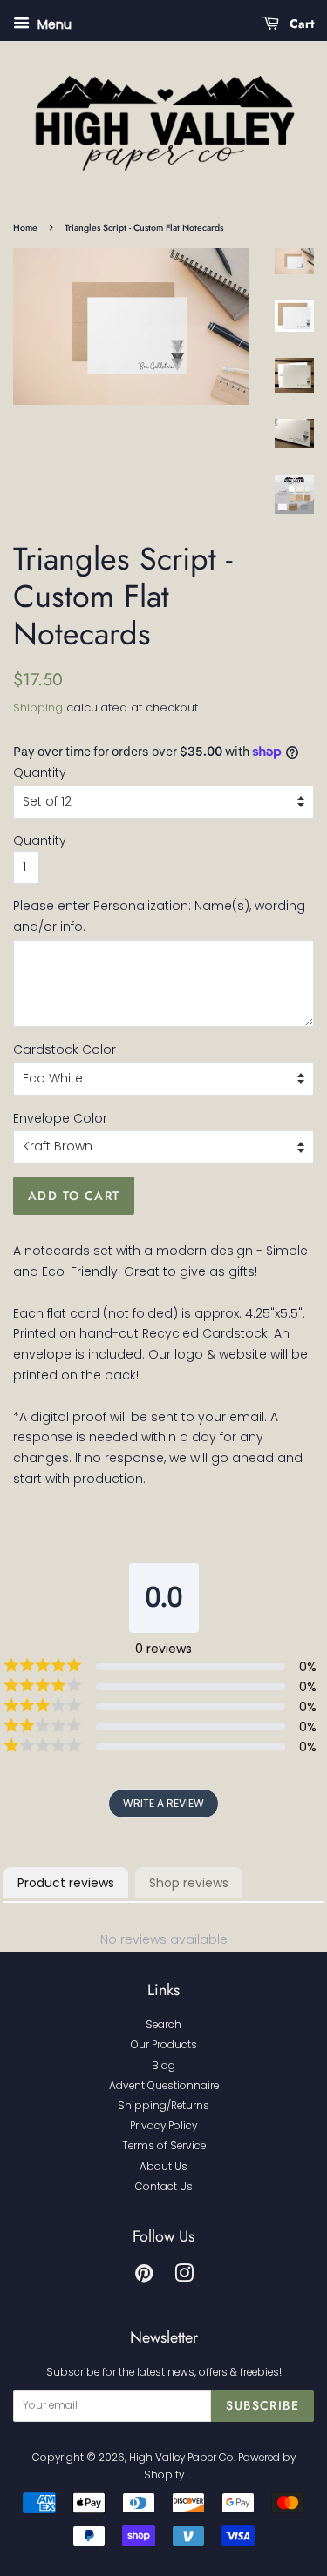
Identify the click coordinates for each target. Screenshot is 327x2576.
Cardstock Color (65, 1049)
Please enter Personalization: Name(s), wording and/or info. (159, 916)
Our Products (164, 2045)
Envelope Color (60, 1118)
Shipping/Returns (163, 2106)
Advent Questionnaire (164, 2086)
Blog (163, 2066)
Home (25, 228)
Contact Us (164, 2187)
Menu (53, 24)
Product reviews (66, 1883)
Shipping (38, 708)
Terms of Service (164, 2146)
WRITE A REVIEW (163, 1803)
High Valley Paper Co (181, 2458)
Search (163, 2025)
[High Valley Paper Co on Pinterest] (144, 2277)
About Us (163, 2167)
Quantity (40, 772)
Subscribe (262, 2405)
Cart (300, 24)
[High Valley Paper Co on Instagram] (184, 2277)
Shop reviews (189, 1883)
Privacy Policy (163, 2126)
